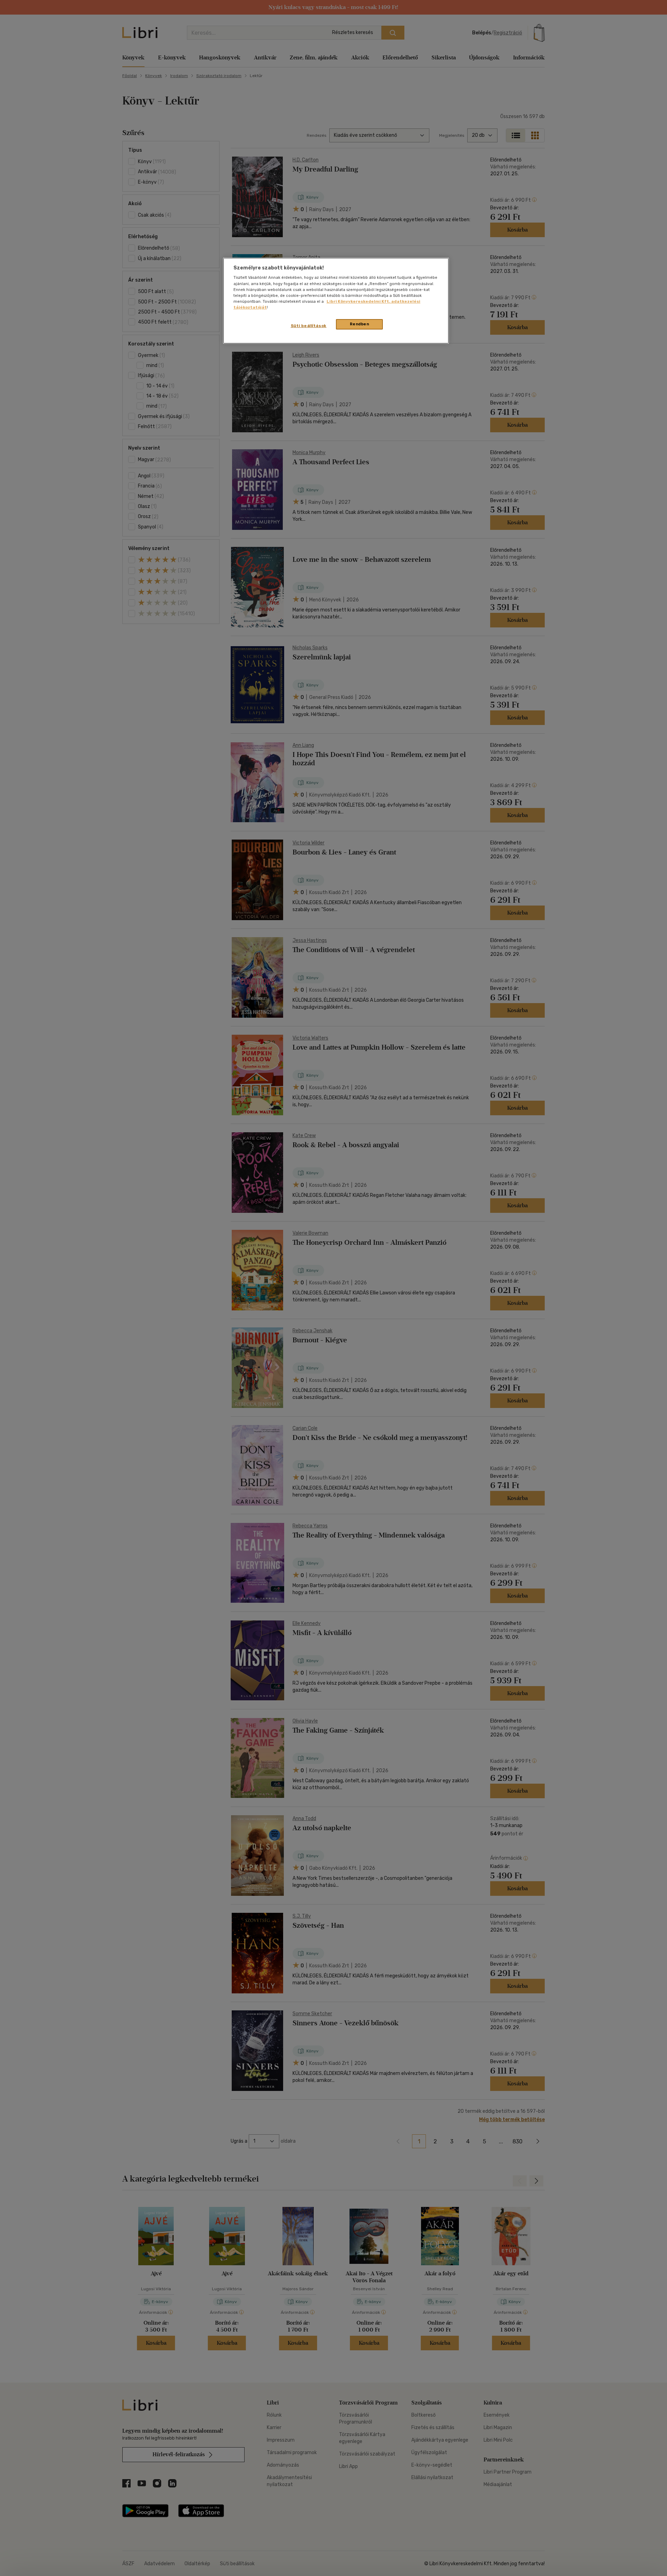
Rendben (360, 324)
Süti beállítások (309, 326)
